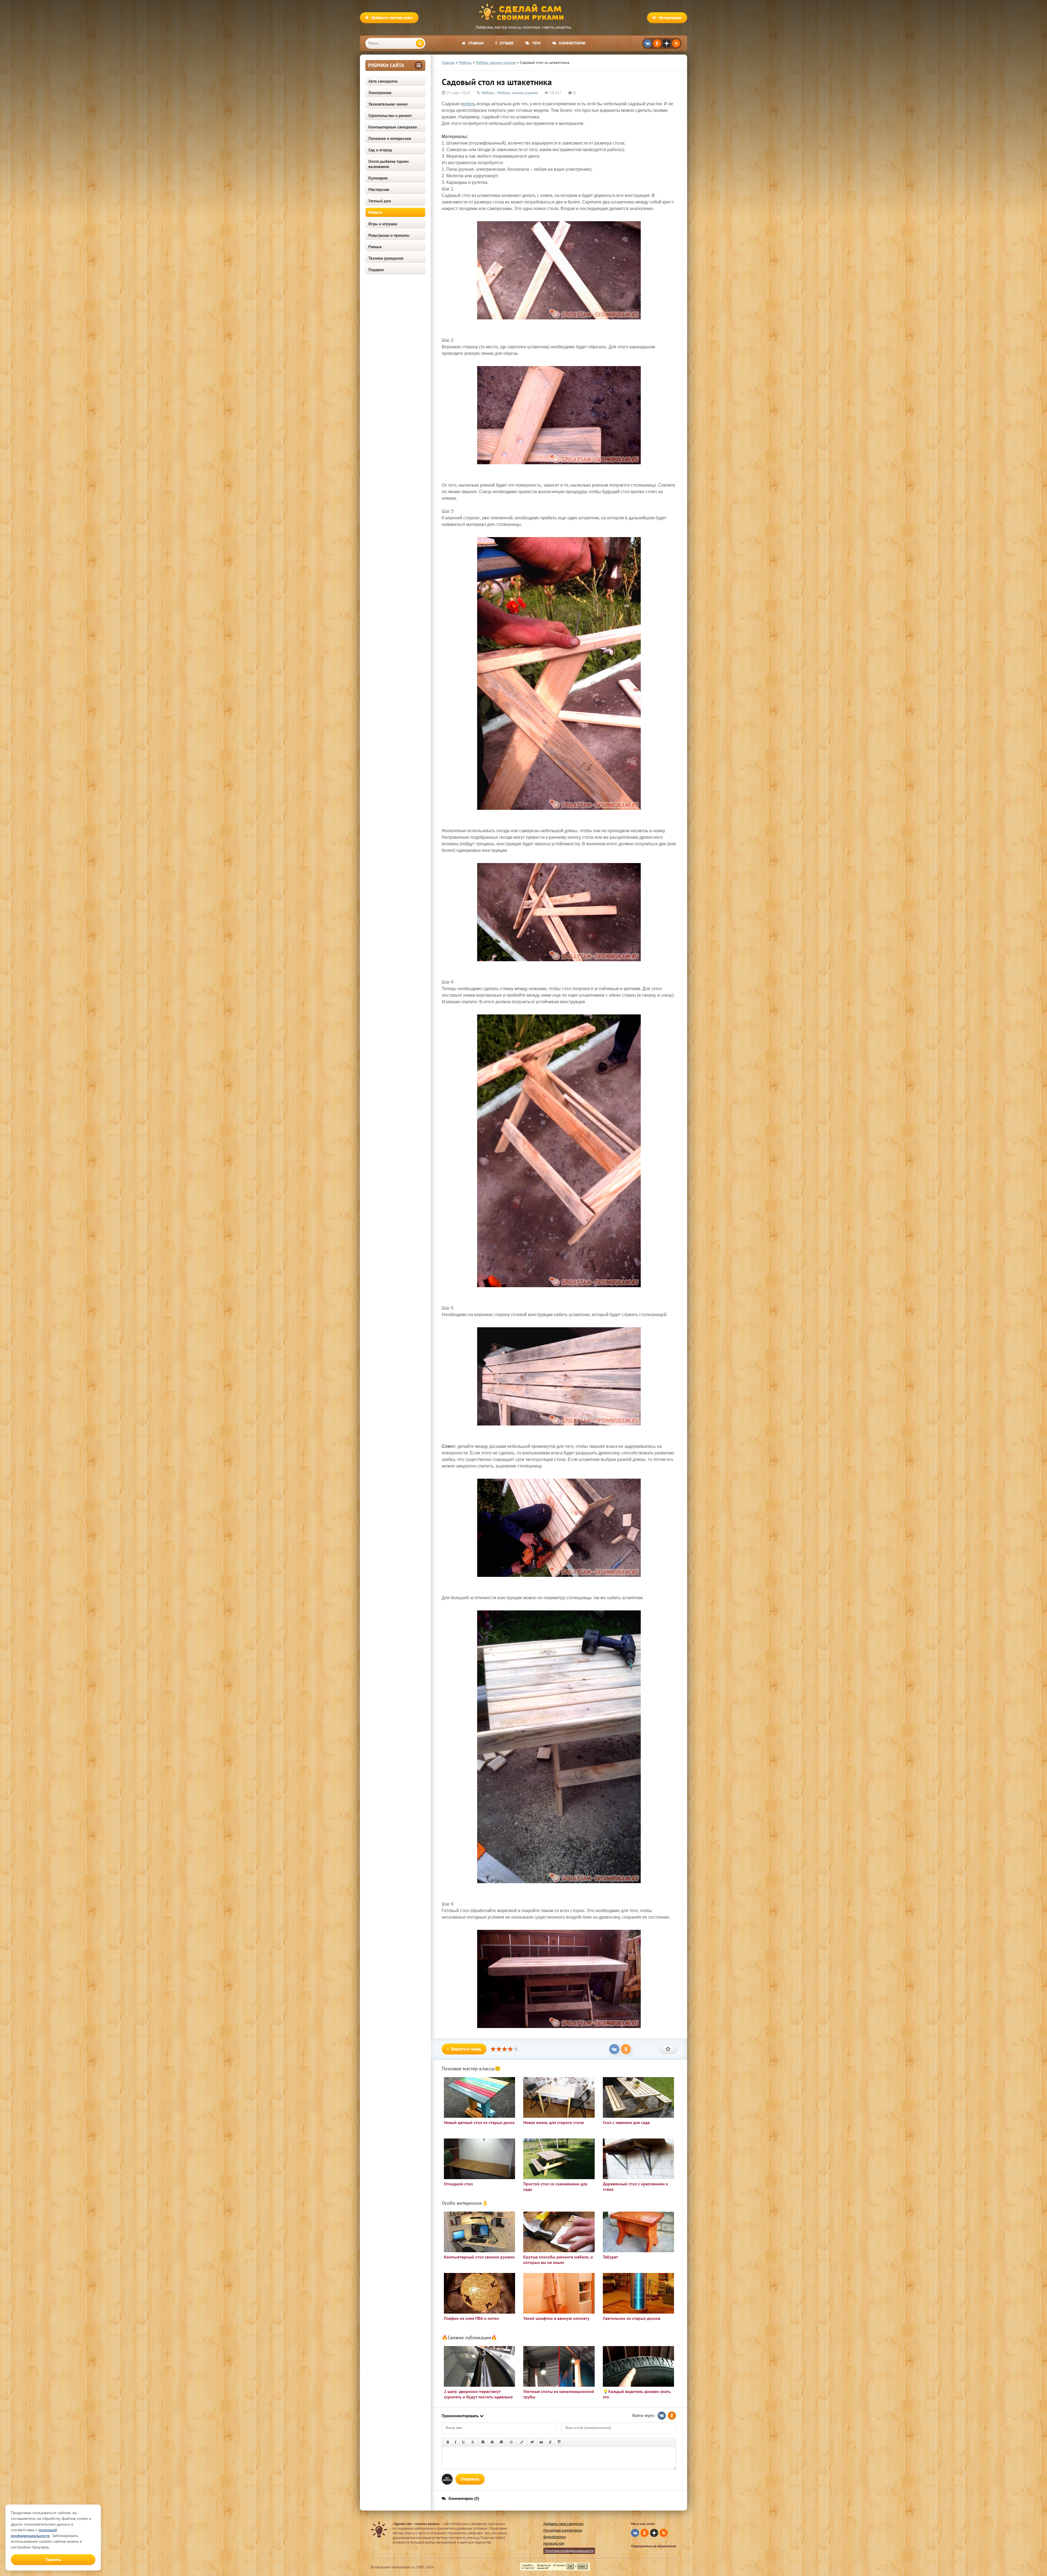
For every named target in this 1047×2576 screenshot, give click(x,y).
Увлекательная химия (388, 104)
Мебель (375, 212)
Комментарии (572, 43)
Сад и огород (380, 150)
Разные (375, 247)
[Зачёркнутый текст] (473, 2442)
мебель (468, 104)
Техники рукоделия (386, 258)
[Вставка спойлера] (559, 2442)
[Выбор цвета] (522, 2442)
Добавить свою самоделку (563, 2524)
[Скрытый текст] (532, 2442)
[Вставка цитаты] (541, 2442)
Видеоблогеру (555, 2537)
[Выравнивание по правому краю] (501, 2442)
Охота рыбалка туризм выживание (389, 164)
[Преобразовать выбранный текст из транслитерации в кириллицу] (550, 2442)
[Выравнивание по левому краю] (483, 2442)
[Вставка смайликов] (512, 2442)
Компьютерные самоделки (393, 127)
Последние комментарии (563, 2530)
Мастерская (379, 189)
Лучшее (506, 43)
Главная (476, 43)
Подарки (376, 270)
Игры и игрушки (383, 224)
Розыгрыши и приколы (389, 235)
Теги (536, 43)
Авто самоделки (383, 81)
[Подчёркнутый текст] (464, 2442)
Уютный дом (380, 201)
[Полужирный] (448, 2442)
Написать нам (554, 2543)
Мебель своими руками (518, 93)
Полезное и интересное (390, 138)
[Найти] (420, 43)
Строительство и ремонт (390, 116)
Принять (53, 2559)
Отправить (470, 2479)
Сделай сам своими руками (523, 12)
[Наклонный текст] (455, 2442)
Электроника (380, 93)
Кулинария (378, 178)
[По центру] (492, 2442)
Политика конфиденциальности (569, 2551)
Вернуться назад (466, 2049)
